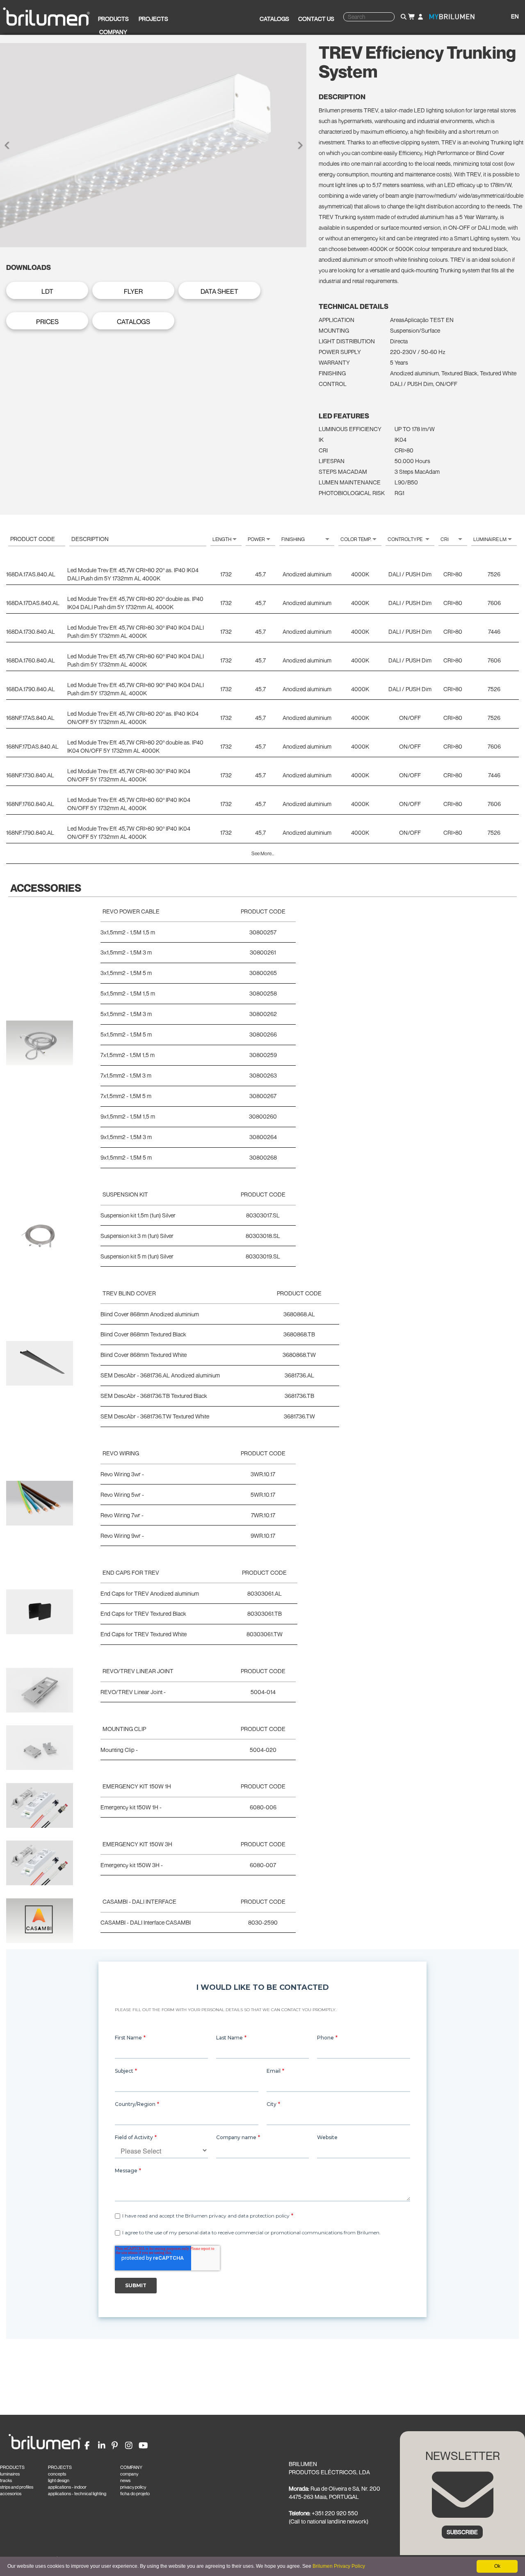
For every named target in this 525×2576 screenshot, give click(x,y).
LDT (47, 291)
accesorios (11, 2494)
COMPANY (131, 2467)
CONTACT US (316, 19)
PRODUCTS (12, 2467)
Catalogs (274, 19)
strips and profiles (17, 2487)
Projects (153, 19)
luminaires (10, 2474)
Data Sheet (219, 291)
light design (59, 2480)
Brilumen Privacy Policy (339, 2566)
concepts (57, 2474)
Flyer (133, 291)
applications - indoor (67, 2487)
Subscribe (462, 2532)
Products (113, 19)
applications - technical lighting (77, 2494)
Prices (47, 322)
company (129, 2474)
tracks (6, 2480)
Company (113, 32)
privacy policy (133, 2487)
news (125, 2480)
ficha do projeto (135, 2494)
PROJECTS (60, 2467)
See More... (263, 853)
